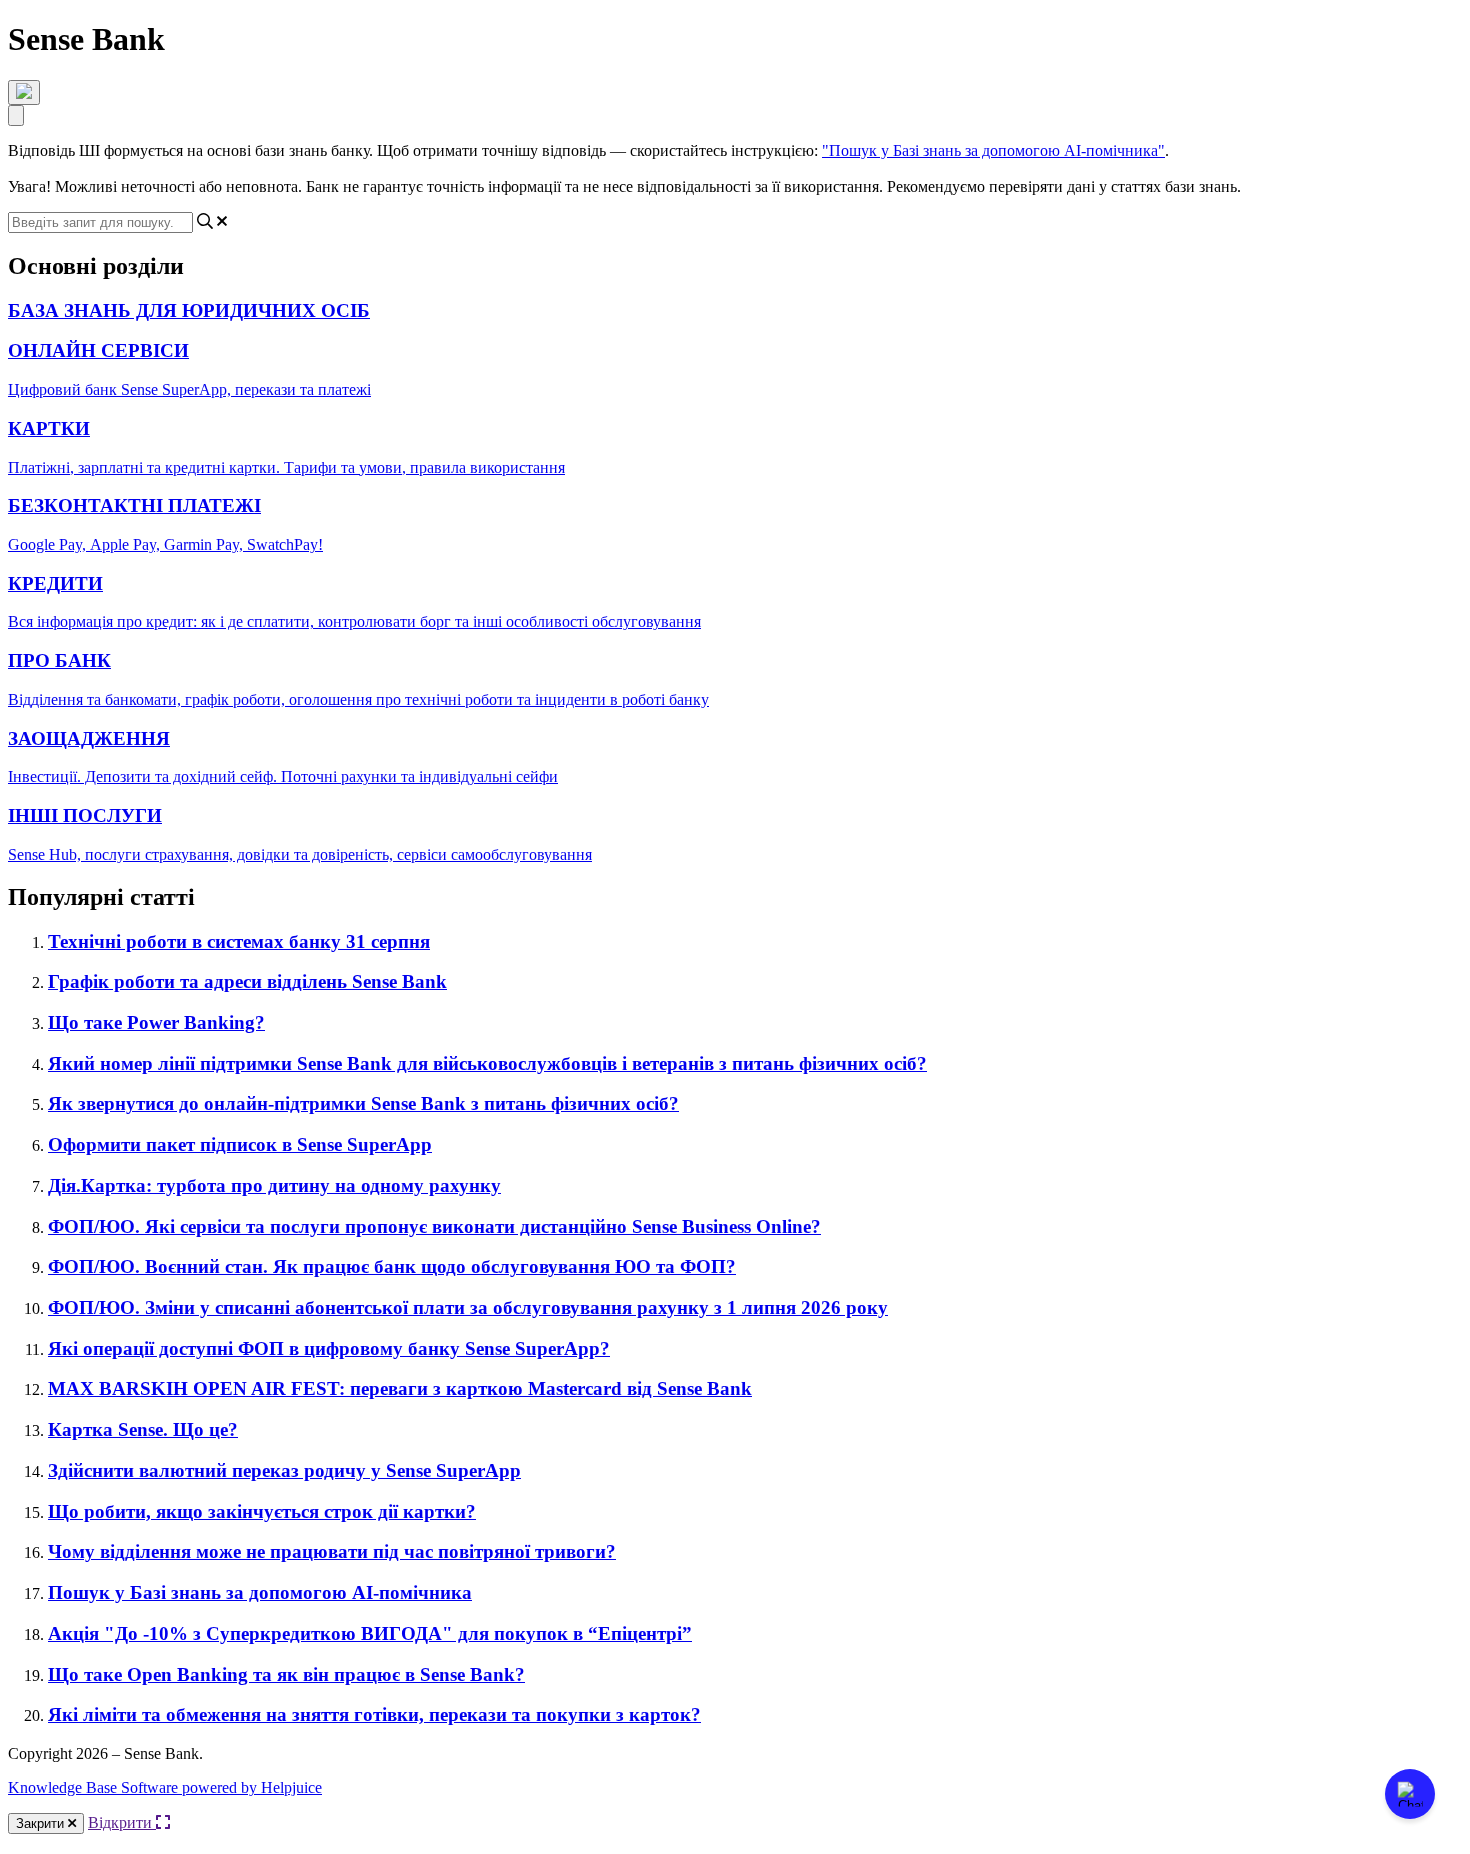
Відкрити (122, 1822)
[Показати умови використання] (24, 92)
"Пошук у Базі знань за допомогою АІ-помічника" (993, 150)
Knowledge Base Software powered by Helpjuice (165, 1787)
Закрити (42, 1823)
